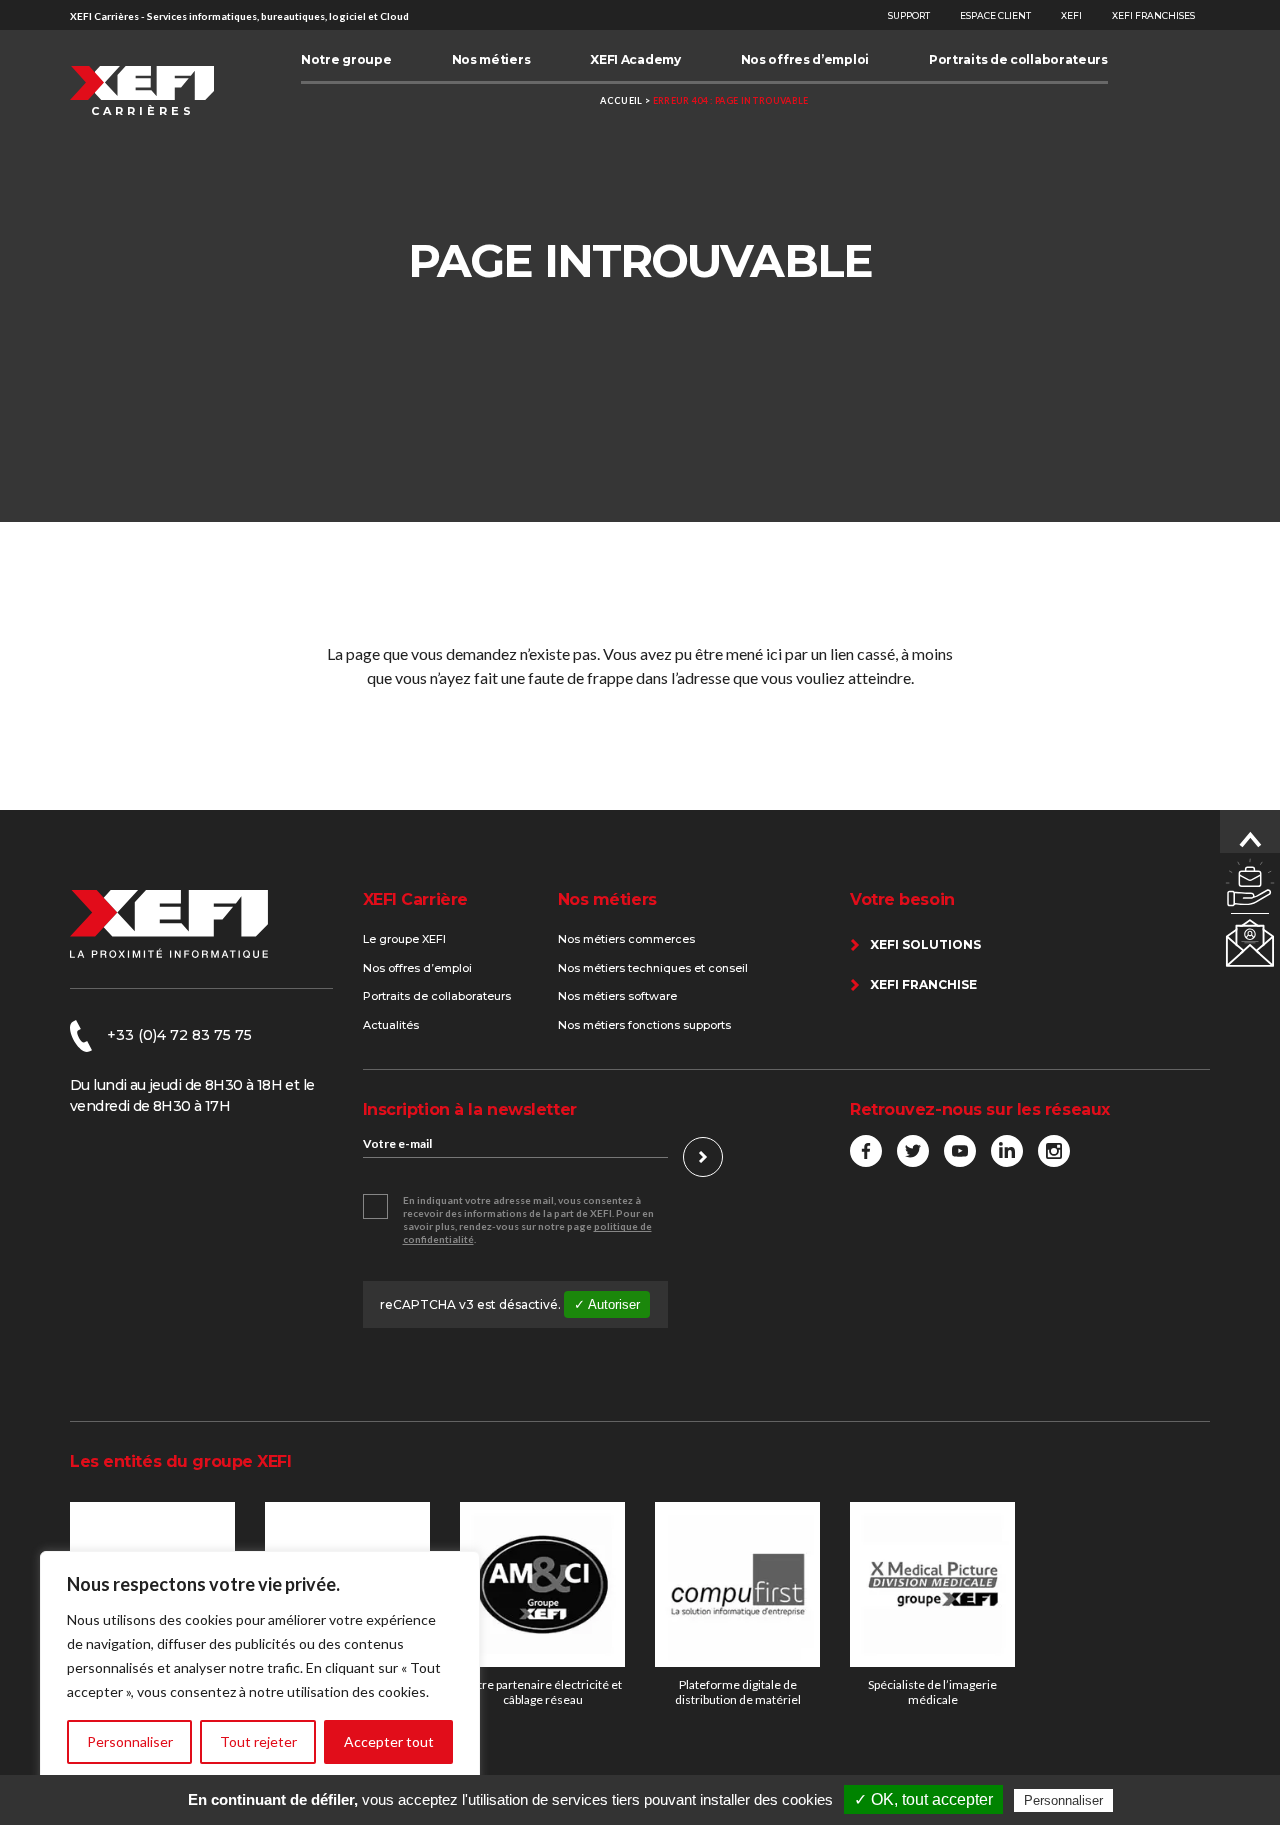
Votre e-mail (397, 1143)
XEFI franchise (923, 984)
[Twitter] (913, 1151)
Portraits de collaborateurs (437, 996)
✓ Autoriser (607, 1304)
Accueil (621, 100)
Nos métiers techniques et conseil (653, 968)
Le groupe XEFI (404, 939)
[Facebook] (866, 1151)
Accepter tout (389, 1741)
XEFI (1071, 15)
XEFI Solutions (925, 944)
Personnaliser (130, 1741)
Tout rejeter (258, 1741)
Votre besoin (902, 899)
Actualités (391, 1025)
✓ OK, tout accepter (923, 1799)
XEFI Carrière (415, 899)
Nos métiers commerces (626, 939)
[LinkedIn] (1007, 1151)
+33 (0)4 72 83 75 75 (179, 1035)
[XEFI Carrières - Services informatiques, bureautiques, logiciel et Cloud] (142, 91)
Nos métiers (607, 899)
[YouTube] (960, 1151)
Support (909, 15)
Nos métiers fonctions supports (644, 1025)
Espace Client (995, 15)
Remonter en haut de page (1250, 840)
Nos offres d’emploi (417, 968)
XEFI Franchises (1153, 15)
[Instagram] (1054, 1151)
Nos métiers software (617, 996)
